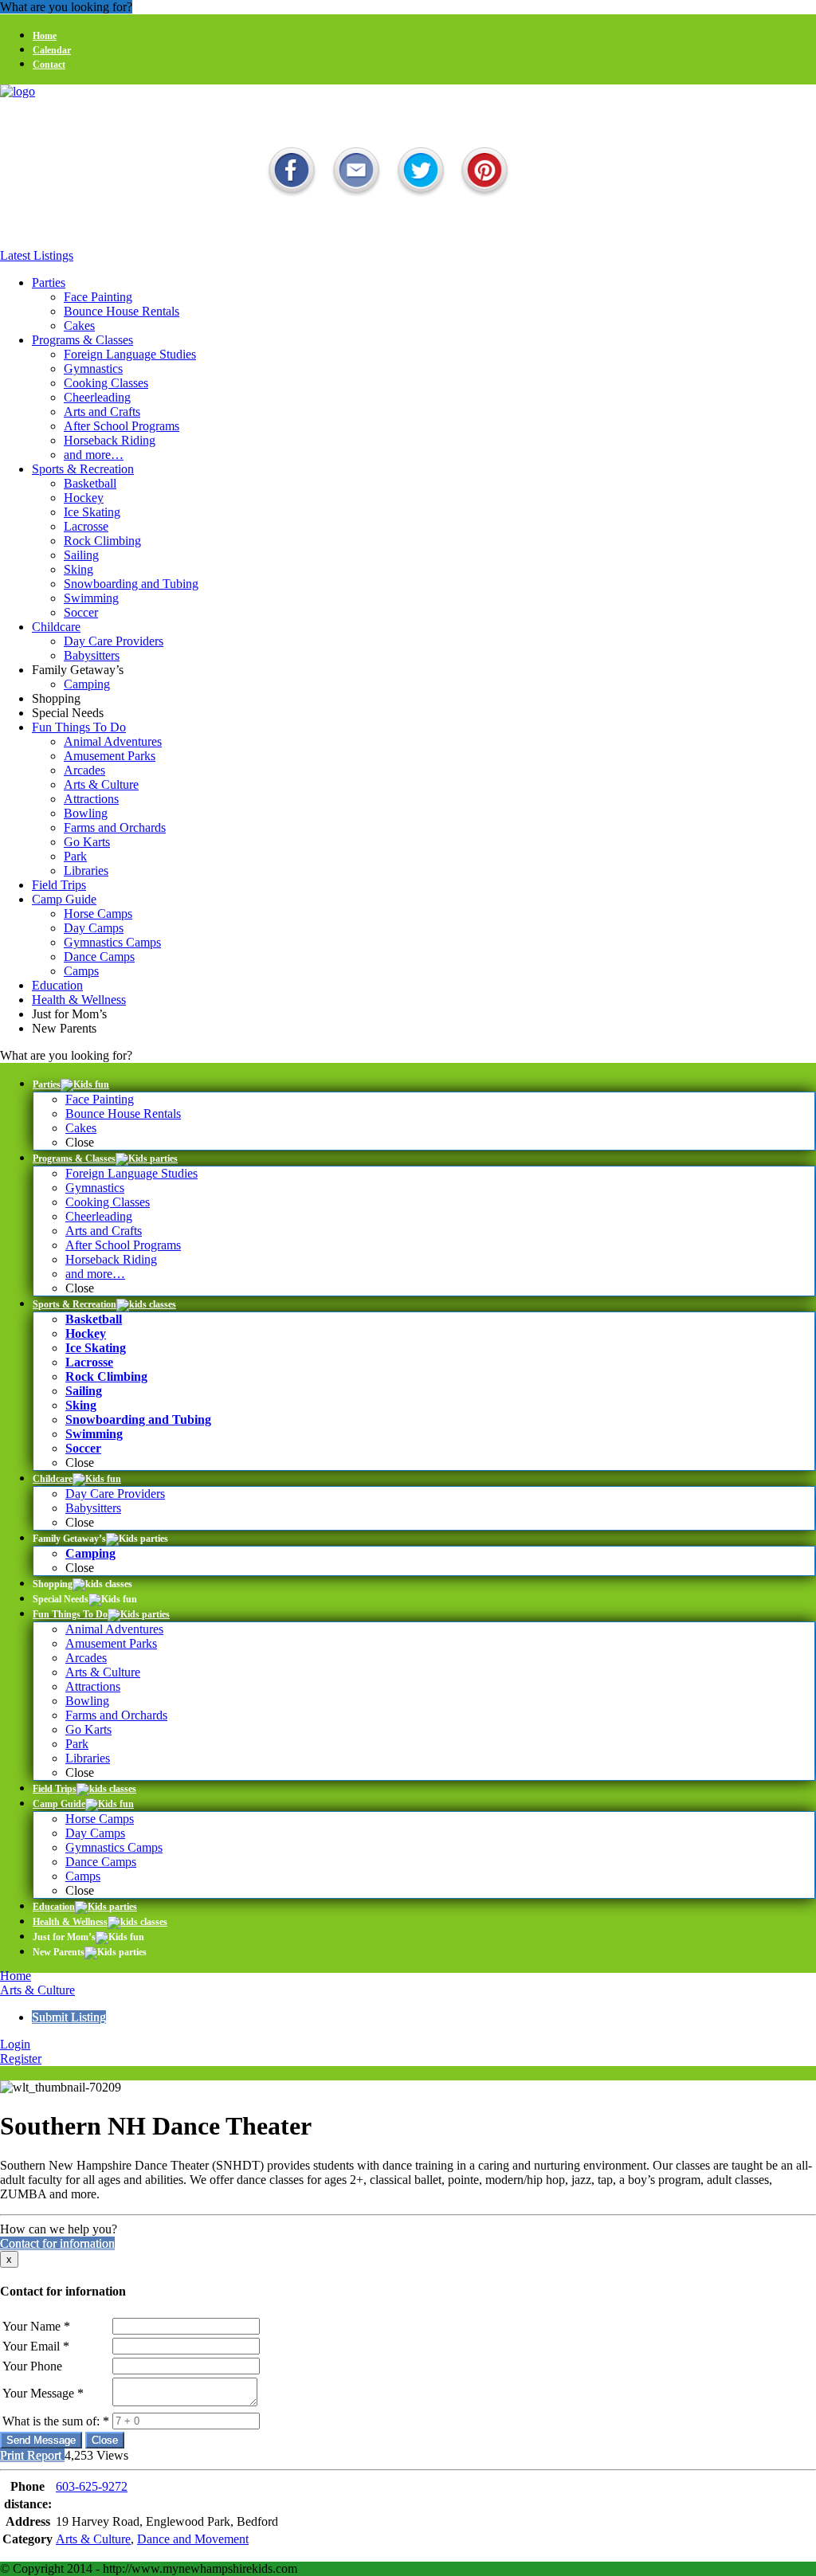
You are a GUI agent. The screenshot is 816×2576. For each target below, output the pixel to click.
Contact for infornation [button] (57, 2243)
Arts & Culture (37, 1990)
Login (15, 2044)
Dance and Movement (193, 2539)
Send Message (41, 2440)
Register (21, 2058)
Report (44, 2455)
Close (105, 2440)
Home (16, 1976)
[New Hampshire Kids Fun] (18, 91)
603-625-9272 (92, 2486)
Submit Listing (69, 2017)
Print (12, 2455)
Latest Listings (37, 255)
